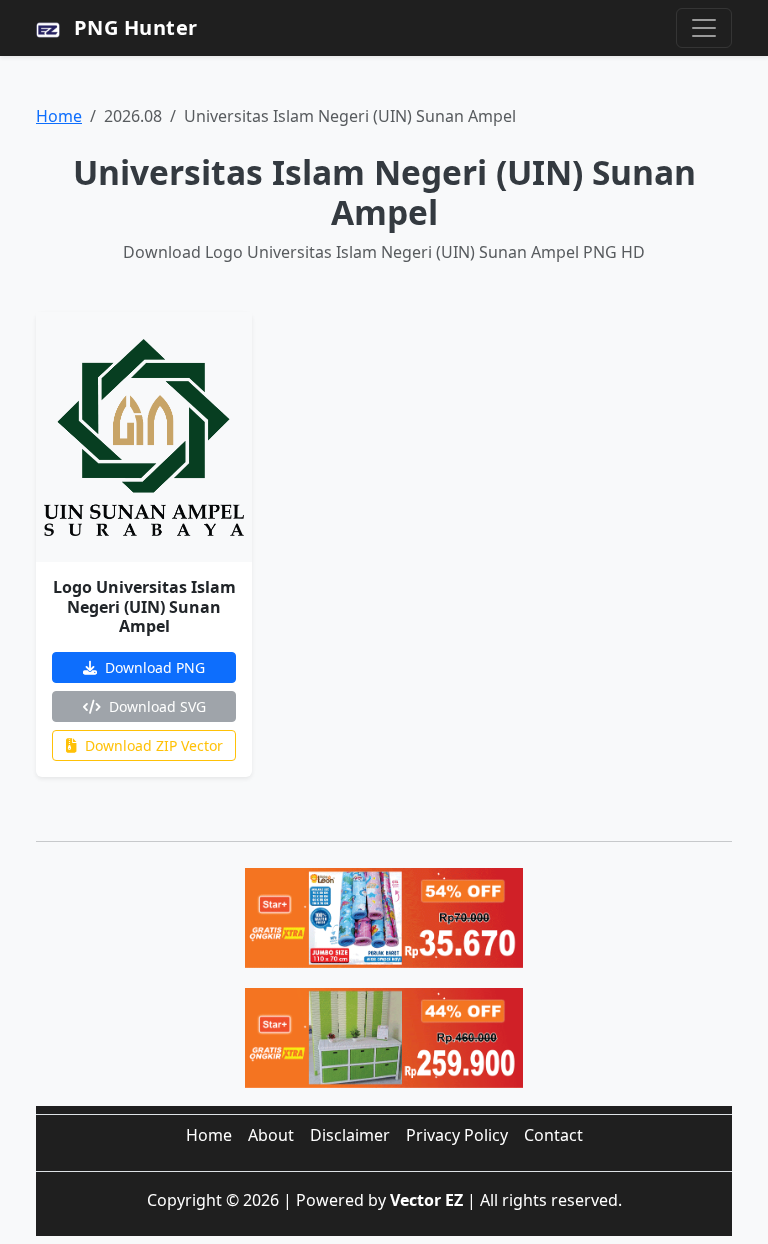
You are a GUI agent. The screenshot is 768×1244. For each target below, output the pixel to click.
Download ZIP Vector (152, 745)
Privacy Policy (457, 1135)
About (271, 1135)
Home (59, 116)
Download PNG (153, 667)
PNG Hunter (133, 27)
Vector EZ (426, 1200)
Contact (553, 1135)
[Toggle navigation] (704, 28)
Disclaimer (350, 1135)
